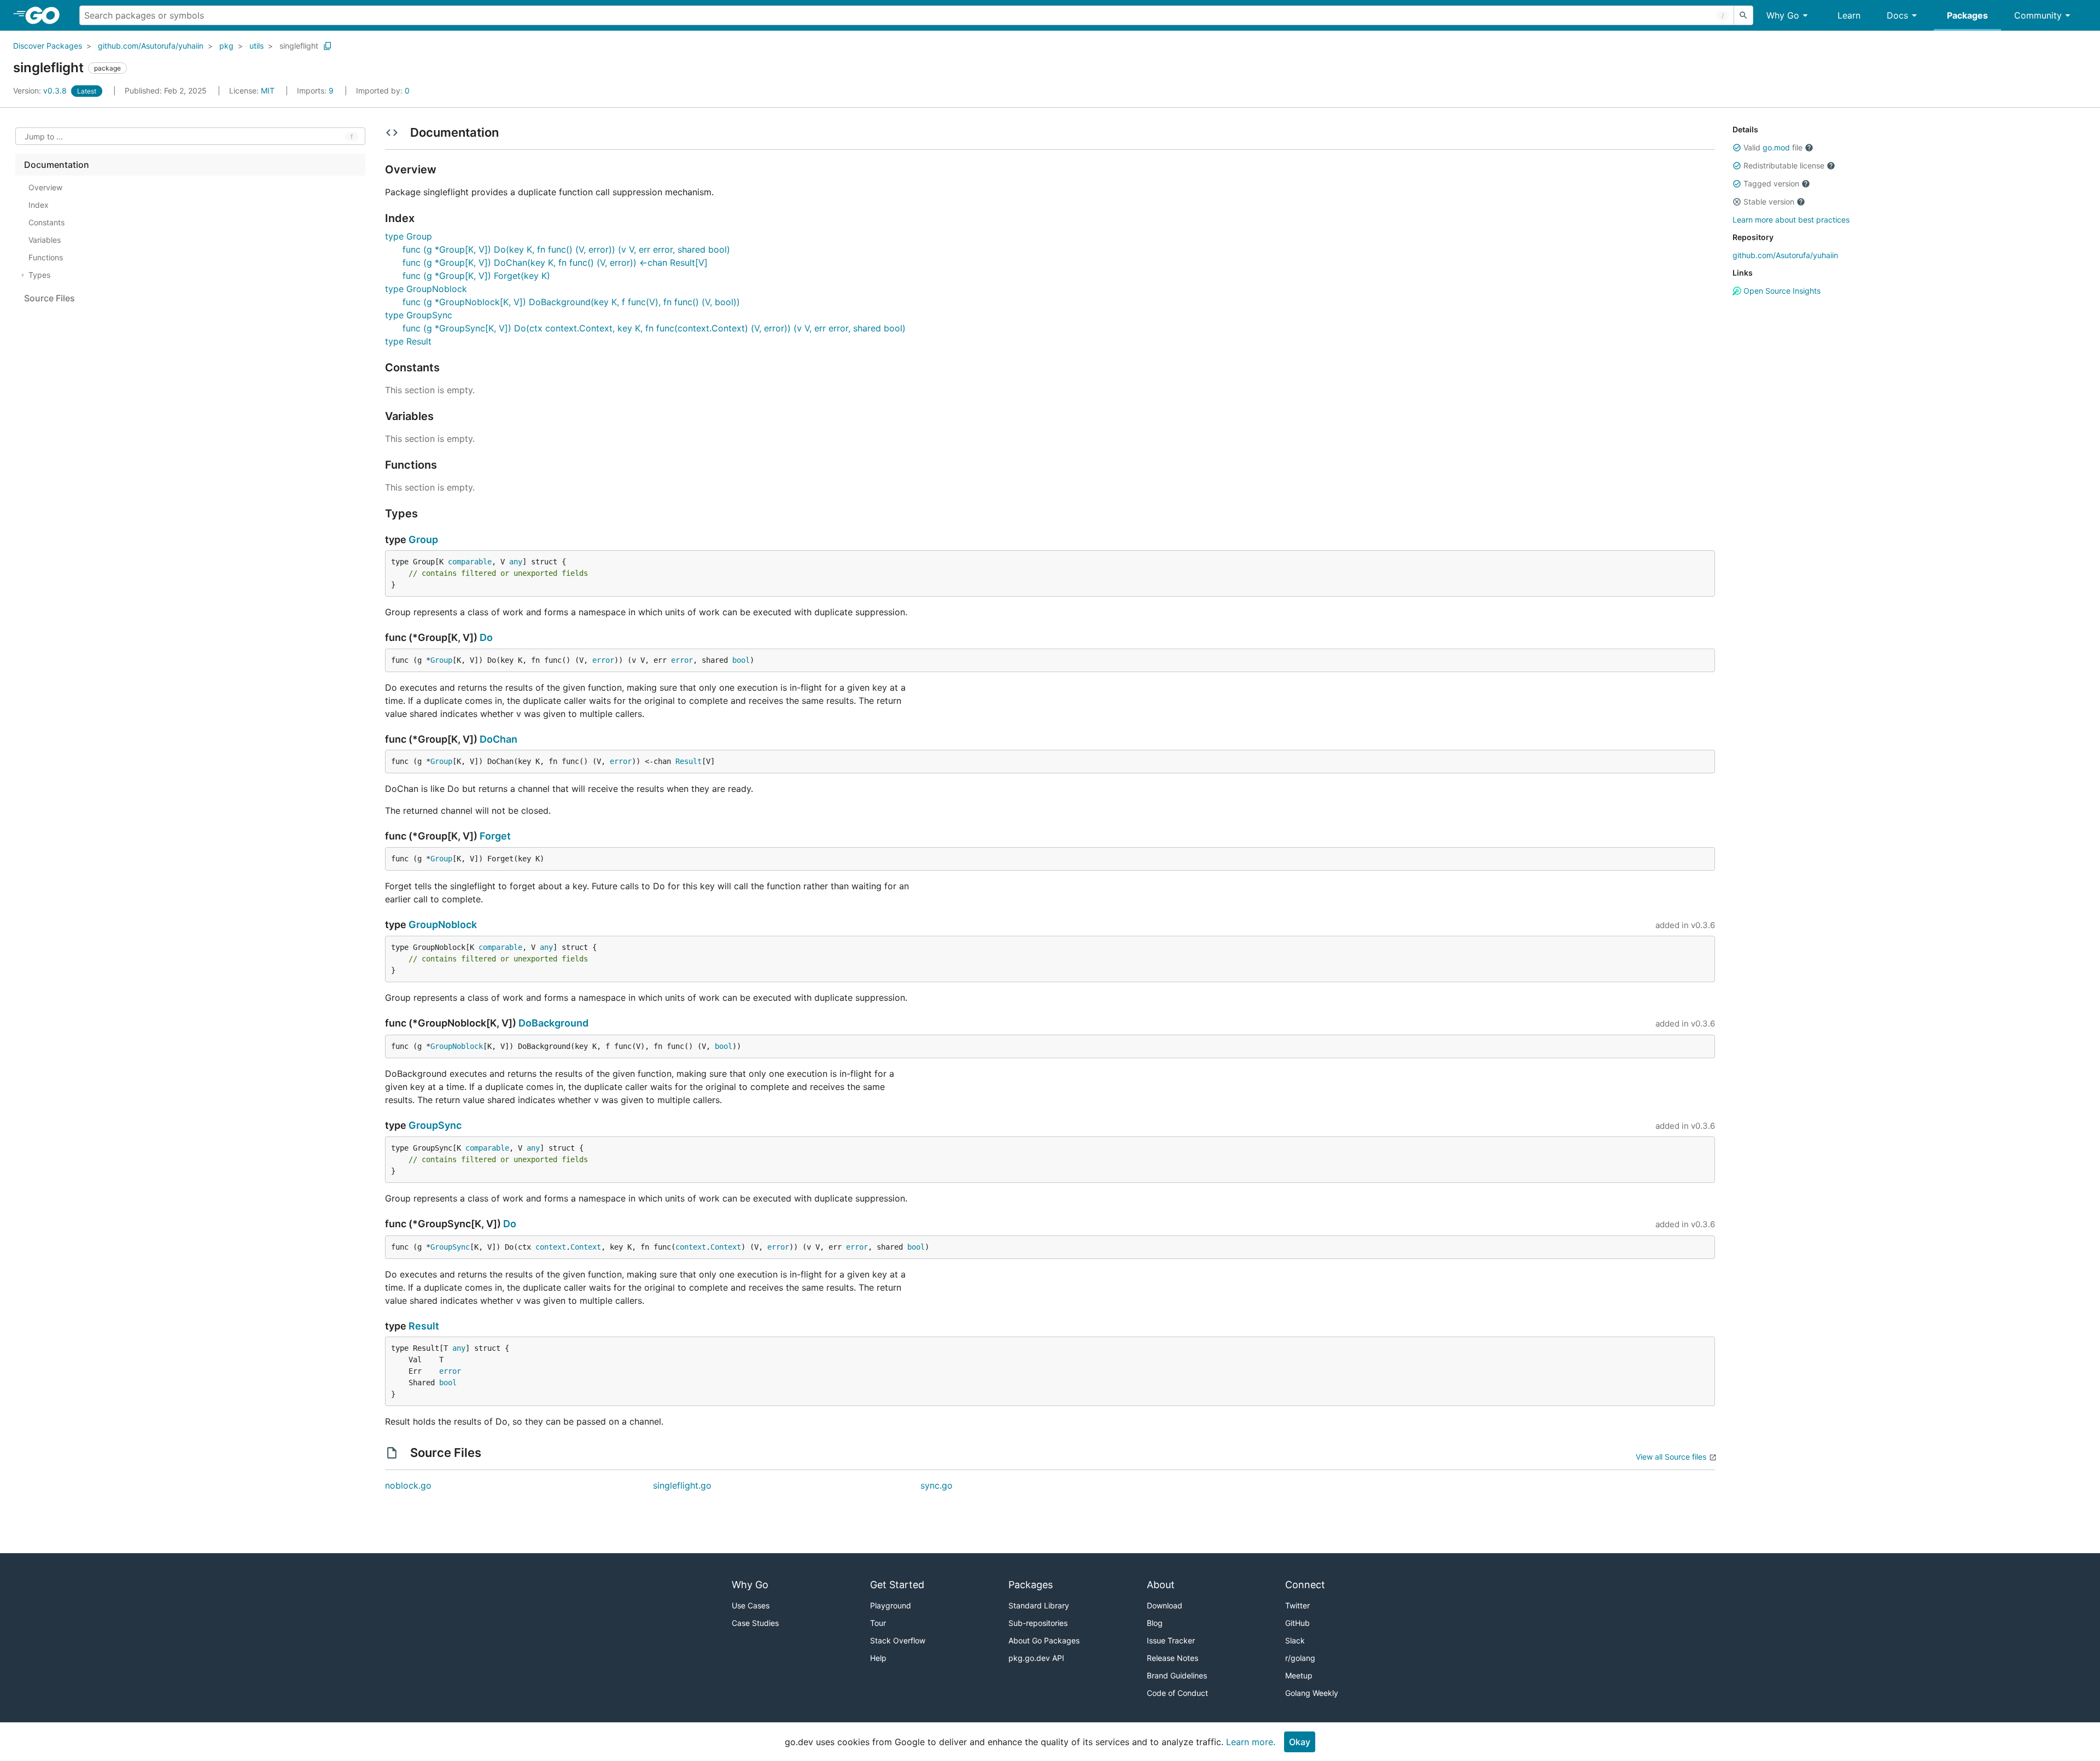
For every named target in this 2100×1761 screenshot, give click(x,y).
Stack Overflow (898, 1640)
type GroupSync (419, 315)
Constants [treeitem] (46, 222)
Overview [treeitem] (45, 187)
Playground (891, 1605)
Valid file (1773, 147)
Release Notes (1172, 1658)
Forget (495, 836)
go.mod (1776, 147)
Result (689, 761)
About (1161, 1585)
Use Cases (751, 1605)
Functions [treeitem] (46, 257)
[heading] (46, 15)
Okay (1300, 1742)
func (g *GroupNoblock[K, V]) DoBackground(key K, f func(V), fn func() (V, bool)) (571, 302)
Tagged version (1771, 183)
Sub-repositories (1038, 1623)
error (603, 660)
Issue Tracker (1171, 1640)
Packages (1967, 15)
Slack (1295, 1640)
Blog (1155, 1623)
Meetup (1299, 1675)
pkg (226, 46)
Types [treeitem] (39, 275)
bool (741, 660)
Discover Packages (48, 46)
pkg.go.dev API (1036, 1658)
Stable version (1769, 202)
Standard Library (1039, 1605)
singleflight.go (682, 1485)
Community (2038, 15)
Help (878, 1658)
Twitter (1297, 1605)
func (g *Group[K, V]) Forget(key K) (476, 276)
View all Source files (1671, 1457)
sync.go (937, 1485)
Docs (1897, 15)
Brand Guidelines (1177, 1675)
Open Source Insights (1781, 291)
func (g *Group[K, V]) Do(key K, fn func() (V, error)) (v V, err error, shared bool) (566, 249)
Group (423, 540)
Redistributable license (1784, 165)
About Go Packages (1044, 1640)
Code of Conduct (1177, 1693)
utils (256, 46)
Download (1165, 1605)
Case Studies (755, 1623)
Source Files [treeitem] (49, 298)
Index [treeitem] (39, 205)
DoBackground (553, 1023)
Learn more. (1251, 1742)
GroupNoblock (443, 925)
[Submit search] (1743, 15)
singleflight (299, 46)
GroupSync (435, 1125)
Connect (1305, 1585)
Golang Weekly (1312, 1693)
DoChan (498, 739)
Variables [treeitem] (45, 240)
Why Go (1783, 15)
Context (586, 1247)
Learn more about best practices (1791, 220)
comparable (470, 562)
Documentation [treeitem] (57, 165)
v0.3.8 (41, 91)
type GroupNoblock (426, 289)
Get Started (897, 1585)
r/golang (1300, 1658)
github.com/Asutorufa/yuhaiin (151, 46)
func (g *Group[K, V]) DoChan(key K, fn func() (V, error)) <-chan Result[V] (555, 263)
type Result (408, 341)
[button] (1737, 148)
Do (486, 637)
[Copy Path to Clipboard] (328, 46)
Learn (1849, 15)
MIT (268, 91)
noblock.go (408, 1485)
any (516, 562)
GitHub (1297, 1623)
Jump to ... (44, 136)
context (551, 1247)
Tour (878, 1623)
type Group (409, 236)
